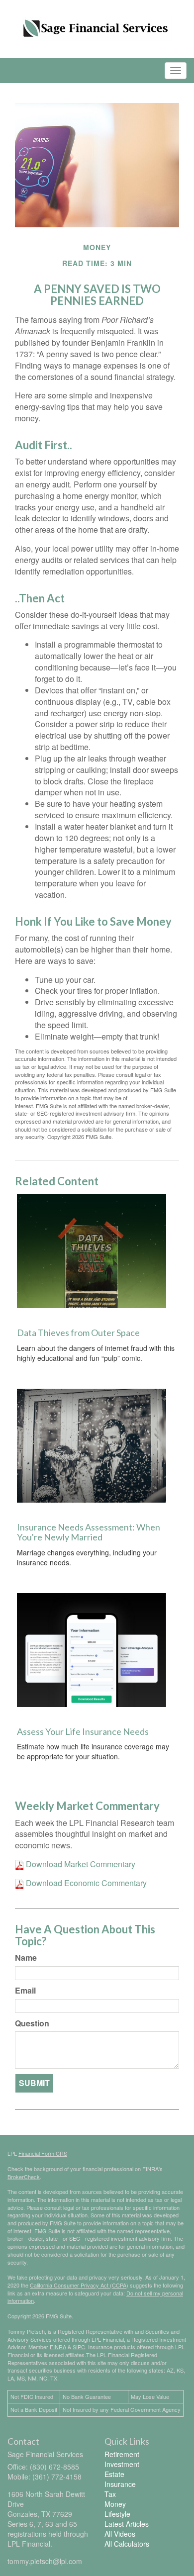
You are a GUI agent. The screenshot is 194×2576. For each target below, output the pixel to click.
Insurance (120, 2484)
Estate (114, 2474)
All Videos (120, 2534)
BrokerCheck (24, 2177)
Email (25, 1991)
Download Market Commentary (80, 1864)
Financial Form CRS (43, 2153)
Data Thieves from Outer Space (78, 1333)
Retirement (122, 2454)
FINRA (58, 2347)
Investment (122, 2464)
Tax (110, 2494)
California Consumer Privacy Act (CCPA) (79, 2285)
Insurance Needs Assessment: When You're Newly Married (89, 1532)
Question (32, 2023)
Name (26, 1958)
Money (115, 2504)
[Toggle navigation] (176, 71)
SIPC (79, 2347)
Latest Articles (127, 2524)
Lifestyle (117, 2514)
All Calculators (127, 2544)
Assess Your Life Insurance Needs (83, 1731)
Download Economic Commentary (85, 1883)
